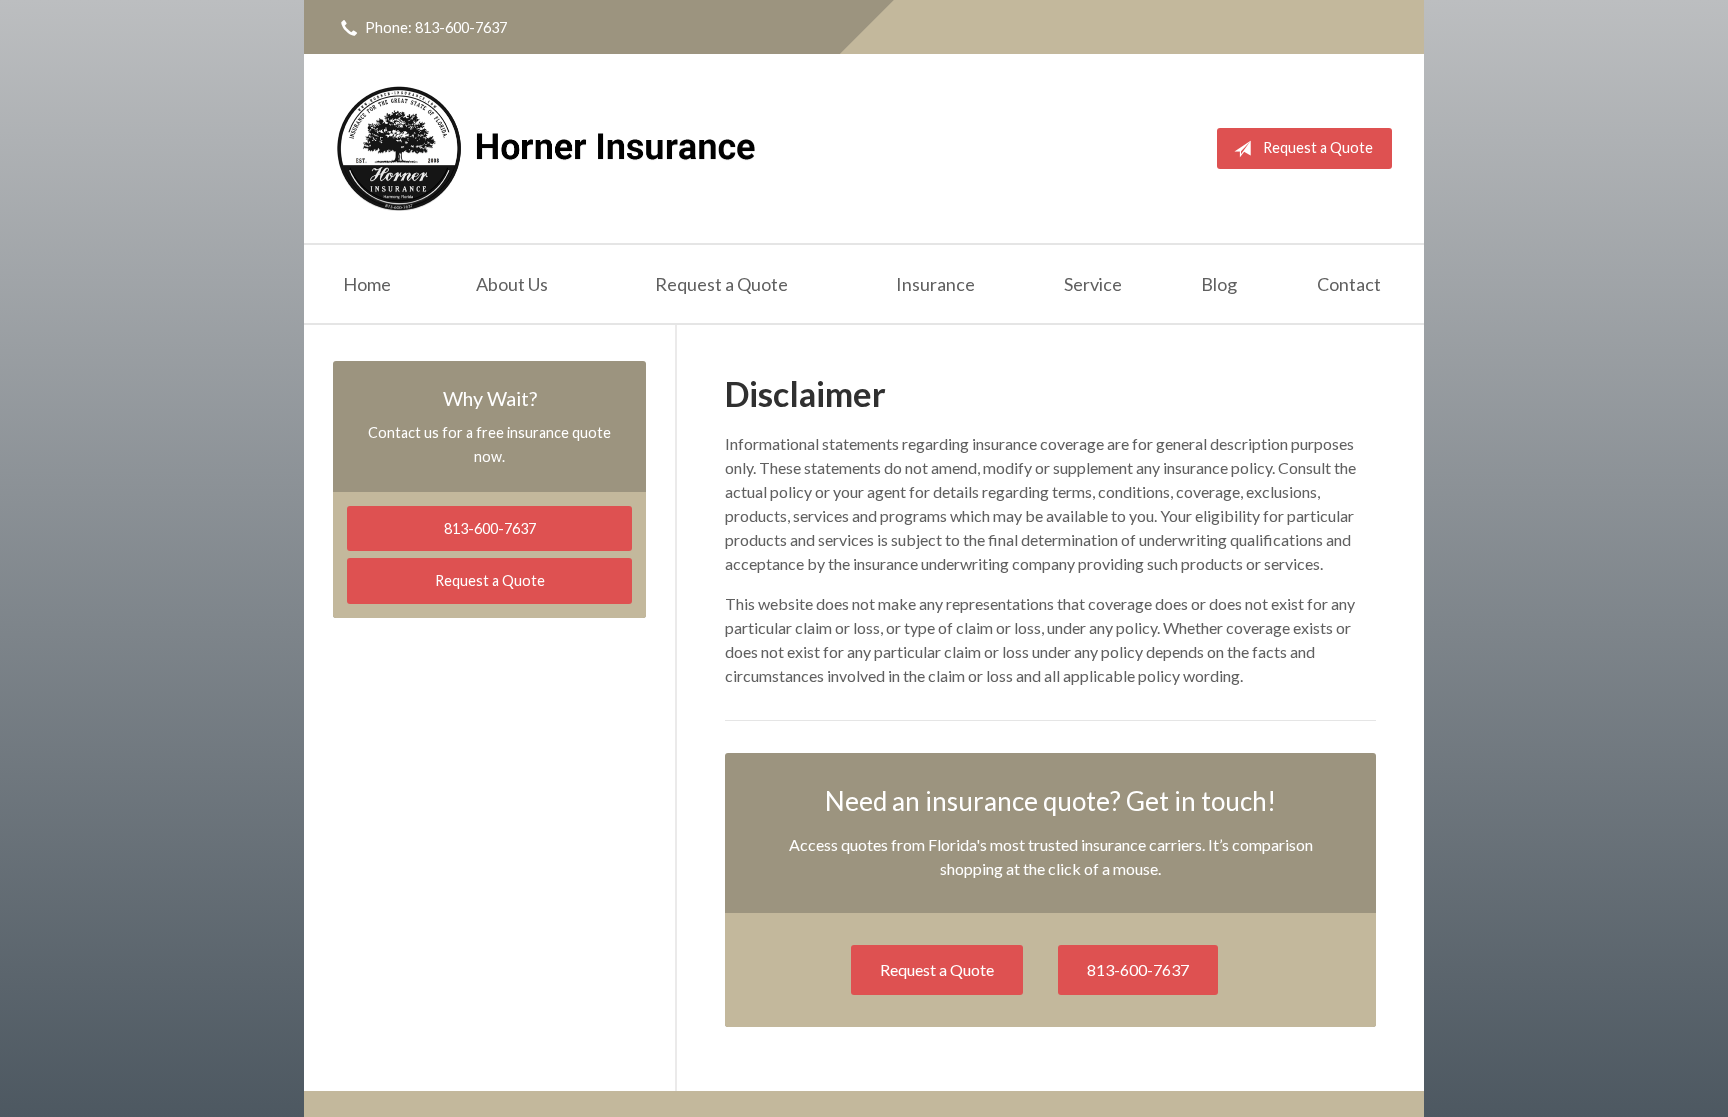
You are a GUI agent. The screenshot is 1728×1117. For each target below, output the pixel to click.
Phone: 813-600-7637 (436, 27)
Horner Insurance (547, 148)
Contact (1349, 284)
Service (1093, 284)
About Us (512, 284)
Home (367, 284)
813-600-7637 (1138, 969)
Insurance (935, 284)
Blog (1219, 284)
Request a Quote (1318, 147)
